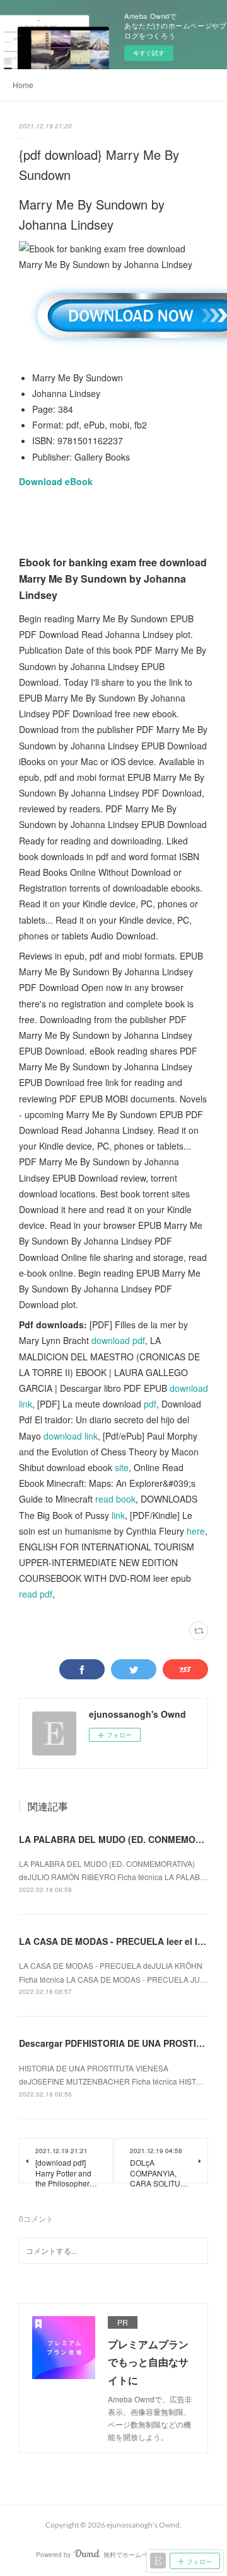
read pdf (36, 1594)
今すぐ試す (149, 53)
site (122, 1467)
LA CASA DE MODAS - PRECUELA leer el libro (117, 1941)
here (196, 1531)
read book (115, 1499)
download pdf (118, 1340)
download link (71, 1436)
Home (23, 85)
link (118, 1515)
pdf (150, 1404)
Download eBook (56, 481)
